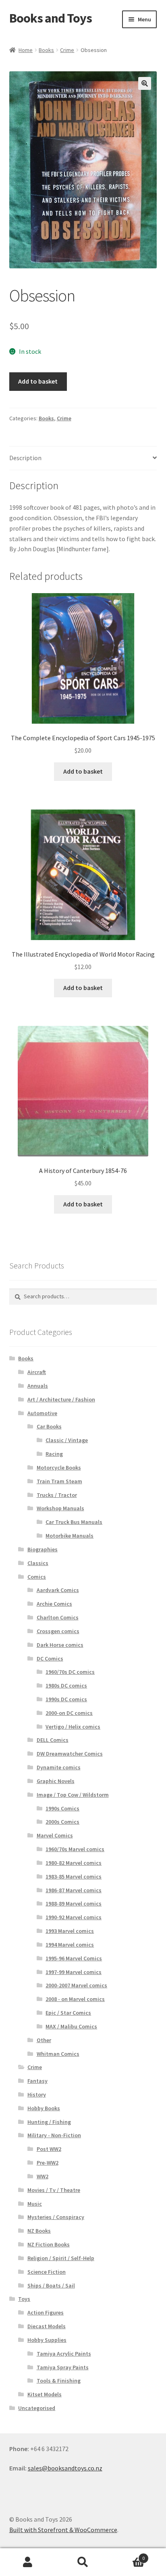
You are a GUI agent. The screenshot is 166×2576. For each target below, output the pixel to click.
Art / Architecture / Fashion (61, 1399)
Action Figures (46, 2312)
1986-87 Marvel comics (74, 1890)
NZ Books (39, 2231)
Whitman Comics (58, 2054)
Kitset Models (45, 2394)
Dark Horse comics (60, 1645)
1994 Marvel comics (70, 1945)
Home (26, 50)
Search (83, 2562)
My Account (28, 2562)
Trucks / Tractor (57, 1495)
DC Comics (50, 1659)
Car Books (49, 1426)
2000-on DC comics (69, 1713)
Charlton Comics (58, 1617)
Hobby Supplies (47, 2340)
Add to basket (38, 381)
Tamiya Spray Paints (63, 2367)
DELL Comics (53, 1740)
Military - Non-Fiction (54, 2135)
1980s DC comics (66, 1686)
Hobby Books (44, 2108)
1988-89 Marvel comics (74, 1903)
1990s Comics (62, 1808)
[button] (145, 83)
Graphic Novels (56, 1781)
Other (44, 2040)
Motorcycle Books (59, 1468)
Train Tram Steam (59, 1481)
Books (46, 50)
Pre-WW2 (48, 2163)
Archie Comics (54, 1604)
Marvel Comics (55, 1835)
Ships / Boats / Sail (51, 2285)
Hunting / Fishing (49, 2122)
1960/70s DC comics (70, 1672)
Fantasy (37, 2081)
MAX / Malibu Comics (71, 2026)
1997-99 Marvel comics (74, 1972)
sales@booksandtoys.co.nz (65, 2468)
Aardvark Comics (58, 1590)
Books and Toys (51, 18)
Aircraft (37, 1372)
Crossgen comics (58, 1631)
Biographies (43, 1549)
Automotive (42, 1413)
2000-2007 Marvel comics (76, 1985)
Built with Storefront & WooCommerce (63, 2530)
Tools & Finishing (59, 2381)
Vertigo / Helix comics (73, 1727)
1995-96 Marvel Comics (74, 1958)
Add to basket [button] (83, 771)
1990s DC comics (66, 1699)
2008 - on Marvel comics (75, 1999)
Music (35, 2204)
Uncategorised (37, 2408)
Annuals (38, 1386)
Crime (67, 50)
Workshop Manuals (60, 1508)
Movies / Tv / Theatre (54, 2190)
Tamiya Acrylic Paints (64, 2354)
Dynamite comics (59, 1767)
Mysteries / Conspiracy (56, 2217)
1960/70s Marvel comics (75, 1849)
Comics (37, 1577)
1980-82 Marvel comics (74, 1863)
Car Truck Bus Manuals (74, 1522)
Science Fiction (47, 2272)
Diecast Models (47, 2326)
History (37, 2094)
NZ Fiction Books (49, 2244)
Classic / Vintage (67, 1440)
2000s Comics (62, 1822)
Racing (54, 1454)
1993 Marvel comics (70, 1931)
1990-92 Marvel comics (74, 1917)
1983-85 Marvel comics (74, 1876)
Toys (24, 2299)
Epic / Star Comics (68, 2013)
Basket (128, 2555)
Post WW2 (49, 2149)
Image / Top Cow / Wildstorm (73, 1795)
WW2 (43, 2176)
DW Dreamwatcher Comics (70, 1754)
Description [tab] (25, 458)
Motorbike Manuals (70, 1536)
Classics (38, 1563)
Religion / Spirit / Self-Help (61, 2258)
